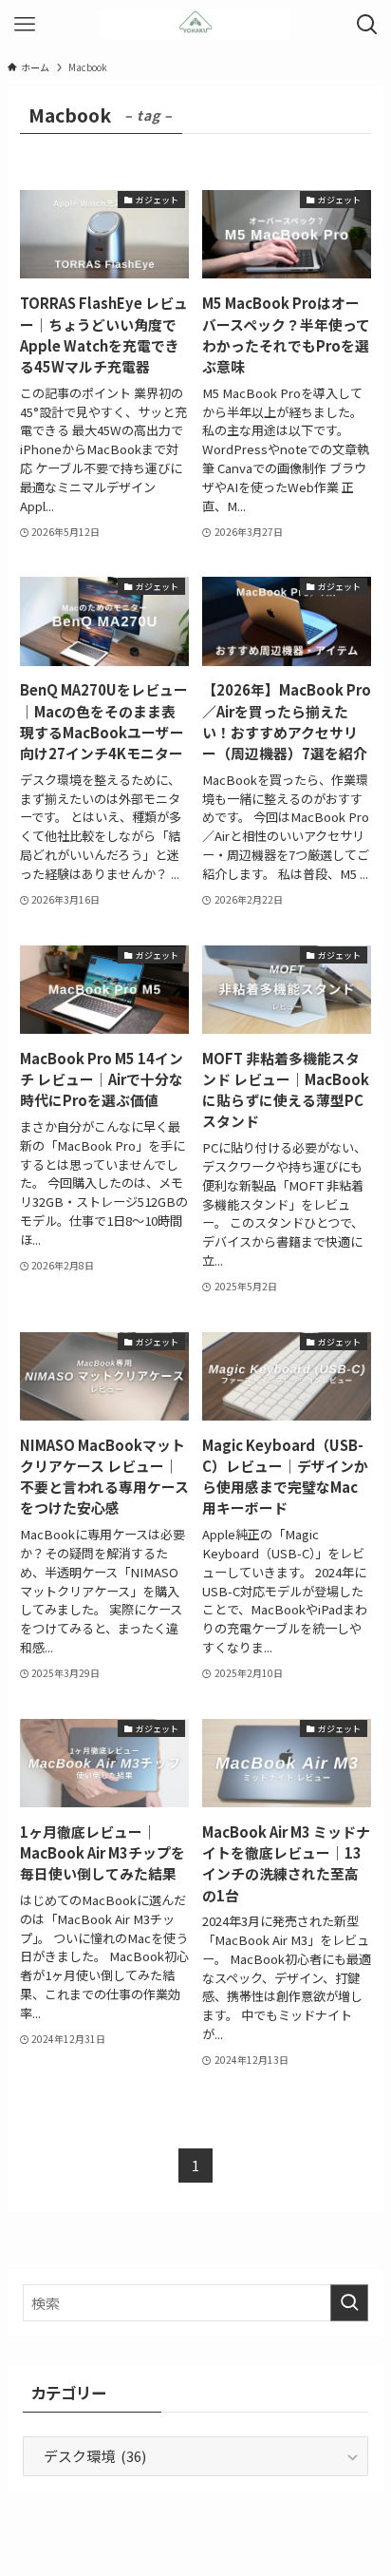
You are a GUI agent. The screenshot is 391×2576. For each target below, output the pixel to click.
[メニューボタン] (24, 24)
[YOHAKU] (195, 24)
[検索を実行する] (349, 2303)
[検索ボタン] (367, 24)
